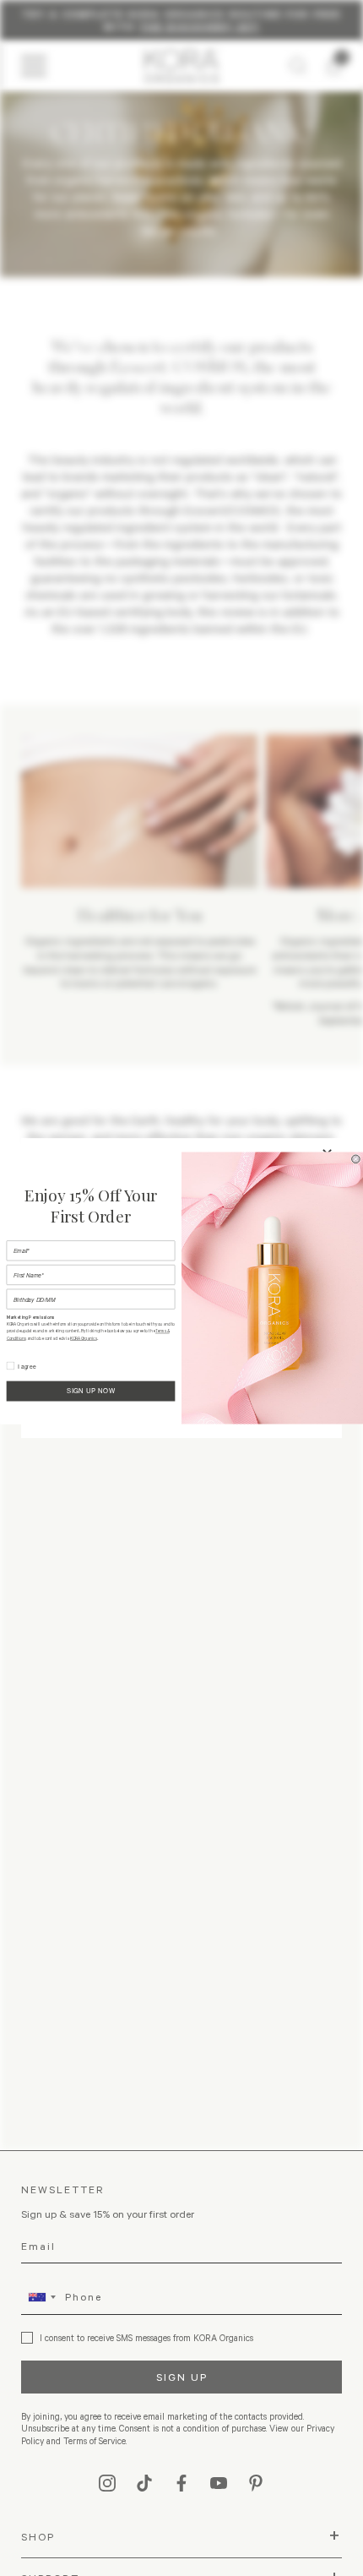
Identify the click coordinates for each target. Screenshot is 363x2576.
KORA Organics (84, 1339)
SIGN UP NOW (91, 1391)
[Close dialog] (356, 1159)
